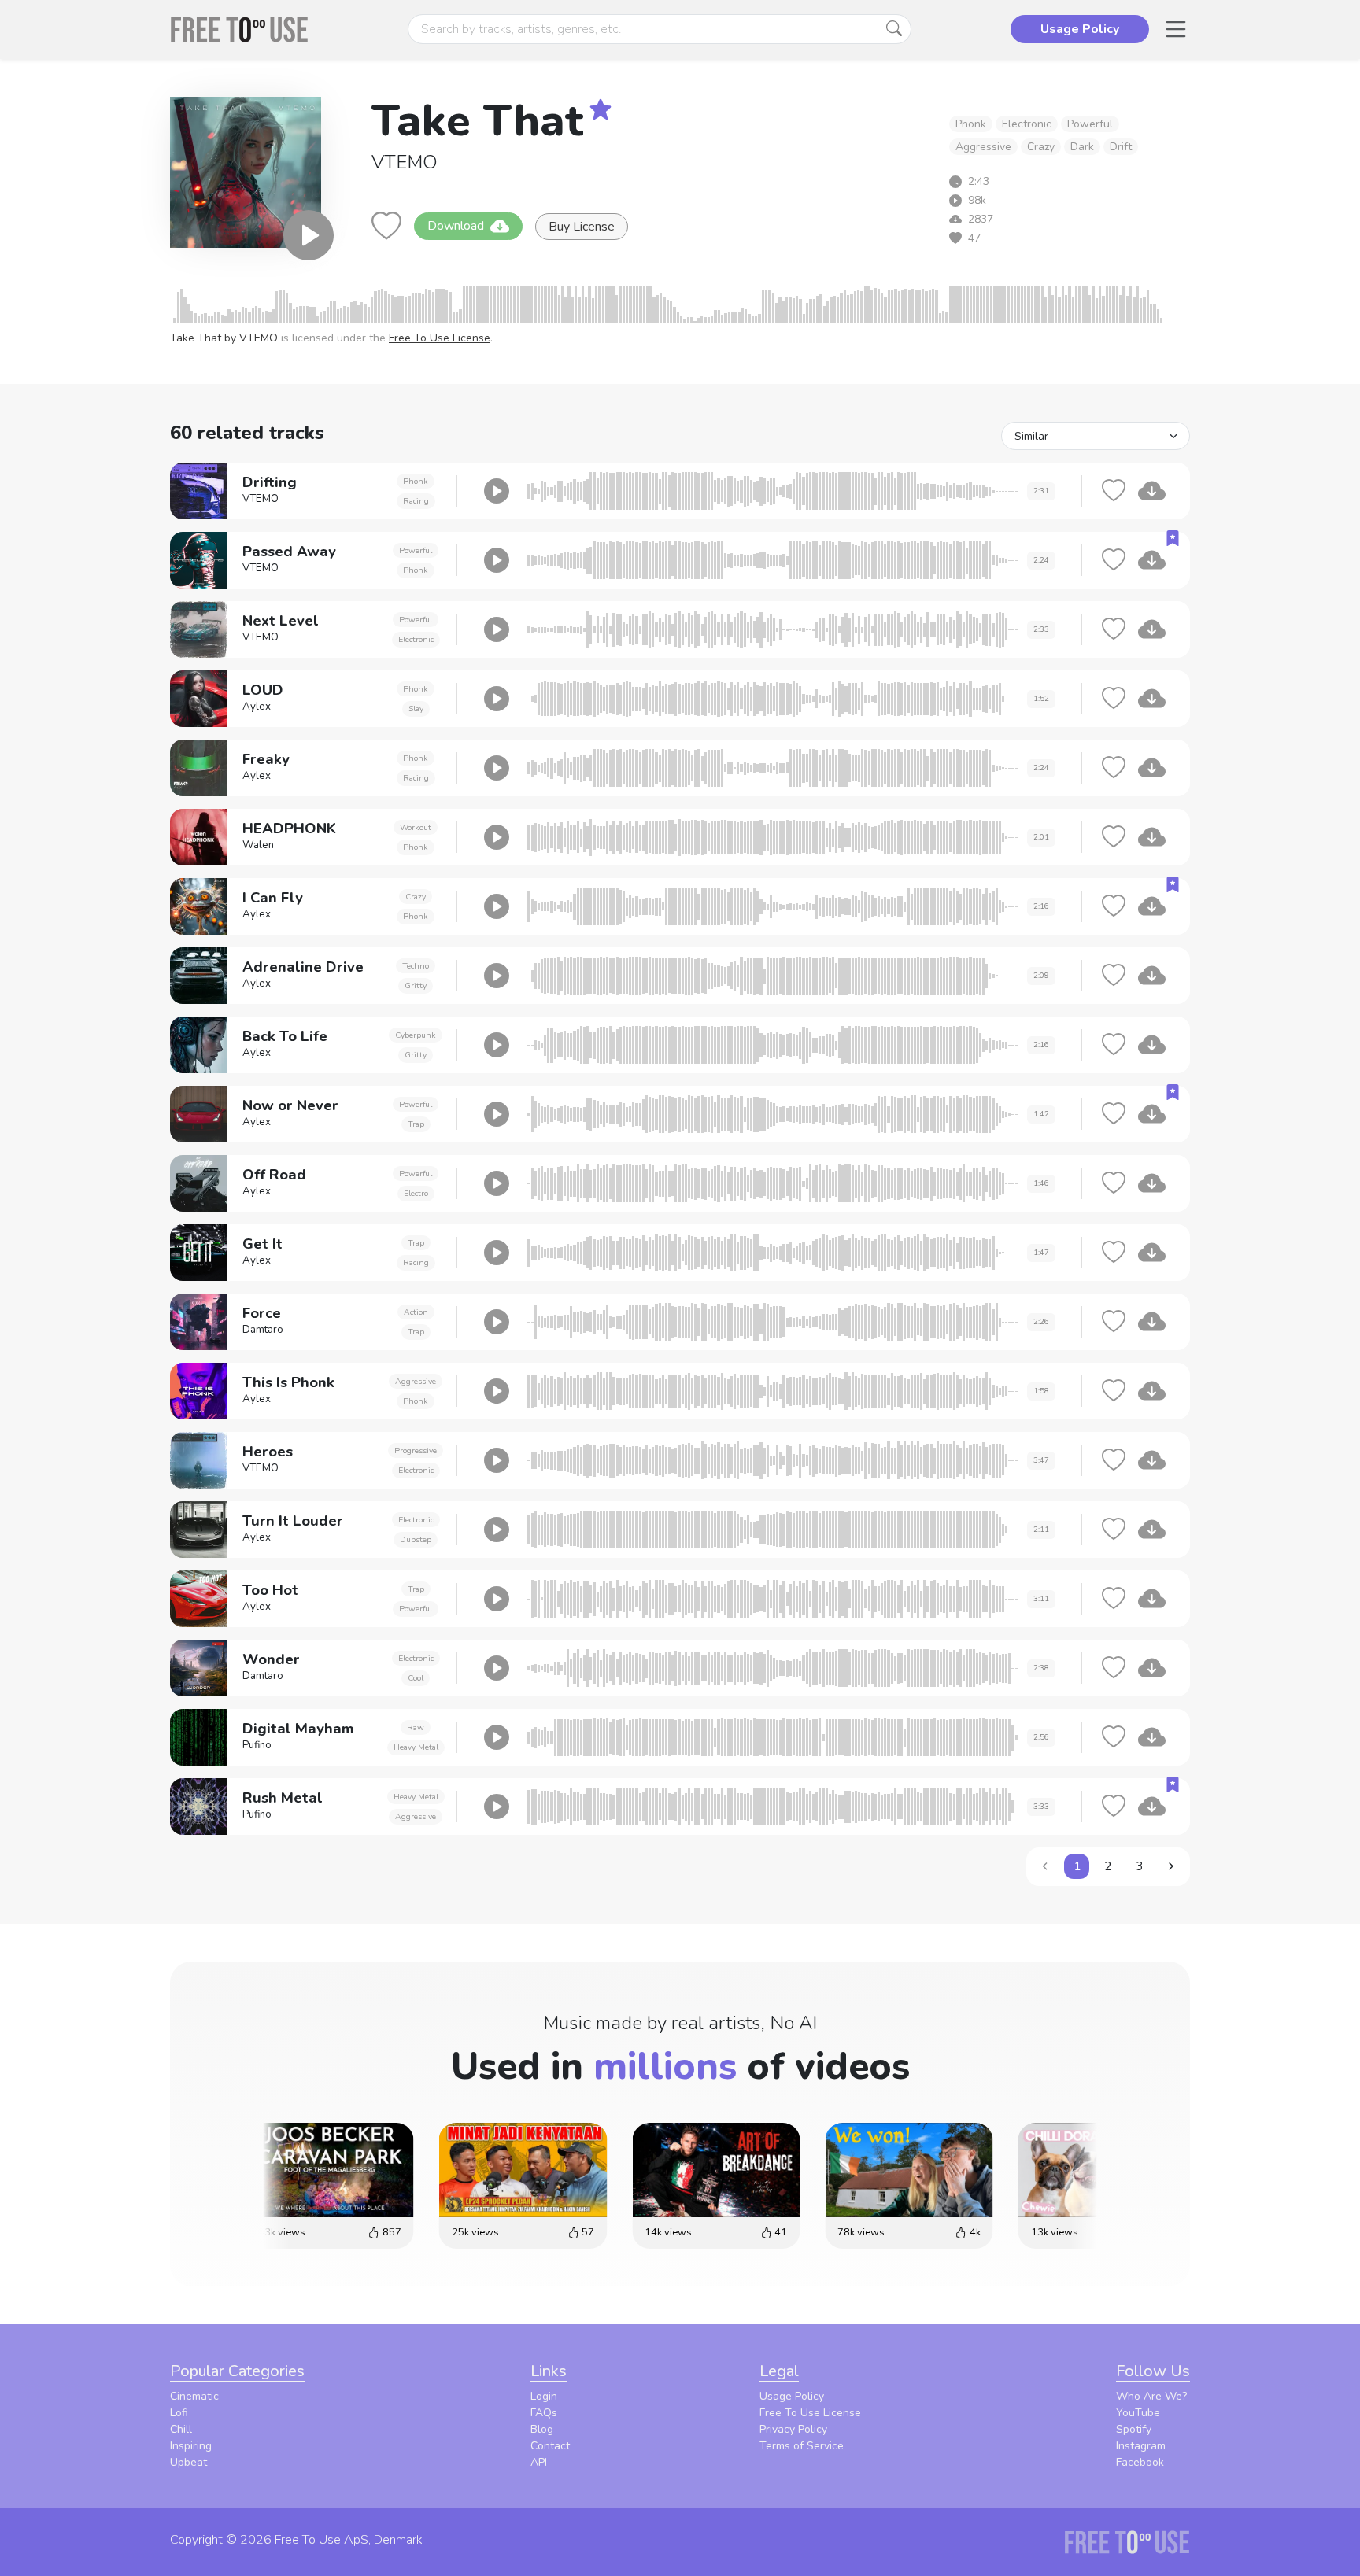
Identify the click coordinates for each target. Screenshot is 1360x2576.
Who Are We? (1151, 2396)
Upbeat (188, 2462)
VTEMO (405, 162)
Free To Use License (440, 338)
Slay (416, 709)
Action (416, 1312)
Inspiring (191, 2446)
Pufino (257, 1745)
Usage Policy (792, 2396)
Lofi (179, 2413)
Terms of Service (802, 2446)
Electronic (1027, 124)
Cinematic (194, 2396)
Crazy (1041, 147)
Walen (258, 845)
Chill (181, 2429)
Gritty (416, 985)
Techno (416, 966)
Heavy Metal (416, 1747)
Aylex (257, 707)
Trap (416, 1124)
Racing (416, 501)
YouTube (1138, 2413)
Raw (416, 1727)
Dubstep (416, 1539)
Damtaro (263, 1330)
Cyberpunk (416, 1035)
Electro (416, 1193)
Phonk (971, 124)
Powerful (1090, 124)
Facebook (1140, 2462)
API (539, 2462)
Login (544, 2396)
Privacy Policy (793, 2429)
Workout (416, 827)
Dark (1082, 147)
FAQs (544, 2413)
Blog (542, 2429)
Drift (1121, 147)
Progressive (416, 1450)
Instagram (1141, 2446)
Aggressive (983, 147)
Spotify (1134, 2429)
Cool (416, 1678)
